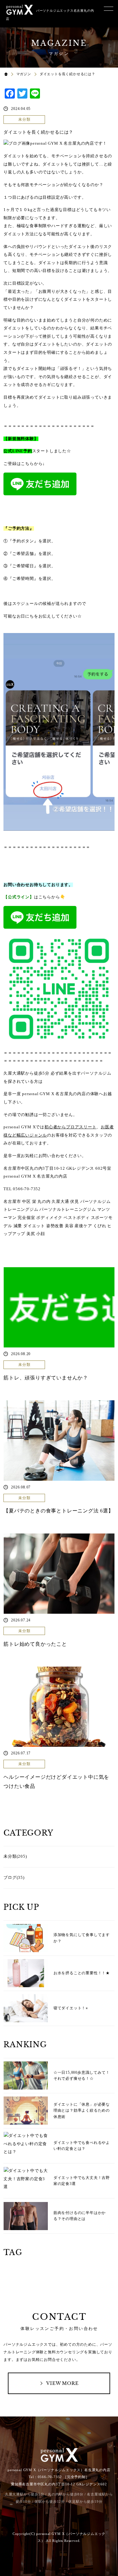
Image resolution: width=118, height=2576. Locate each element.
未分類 (24, 119)
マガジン (24, 74)
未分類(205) (15, 1856)
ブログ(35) (14, 1878)
